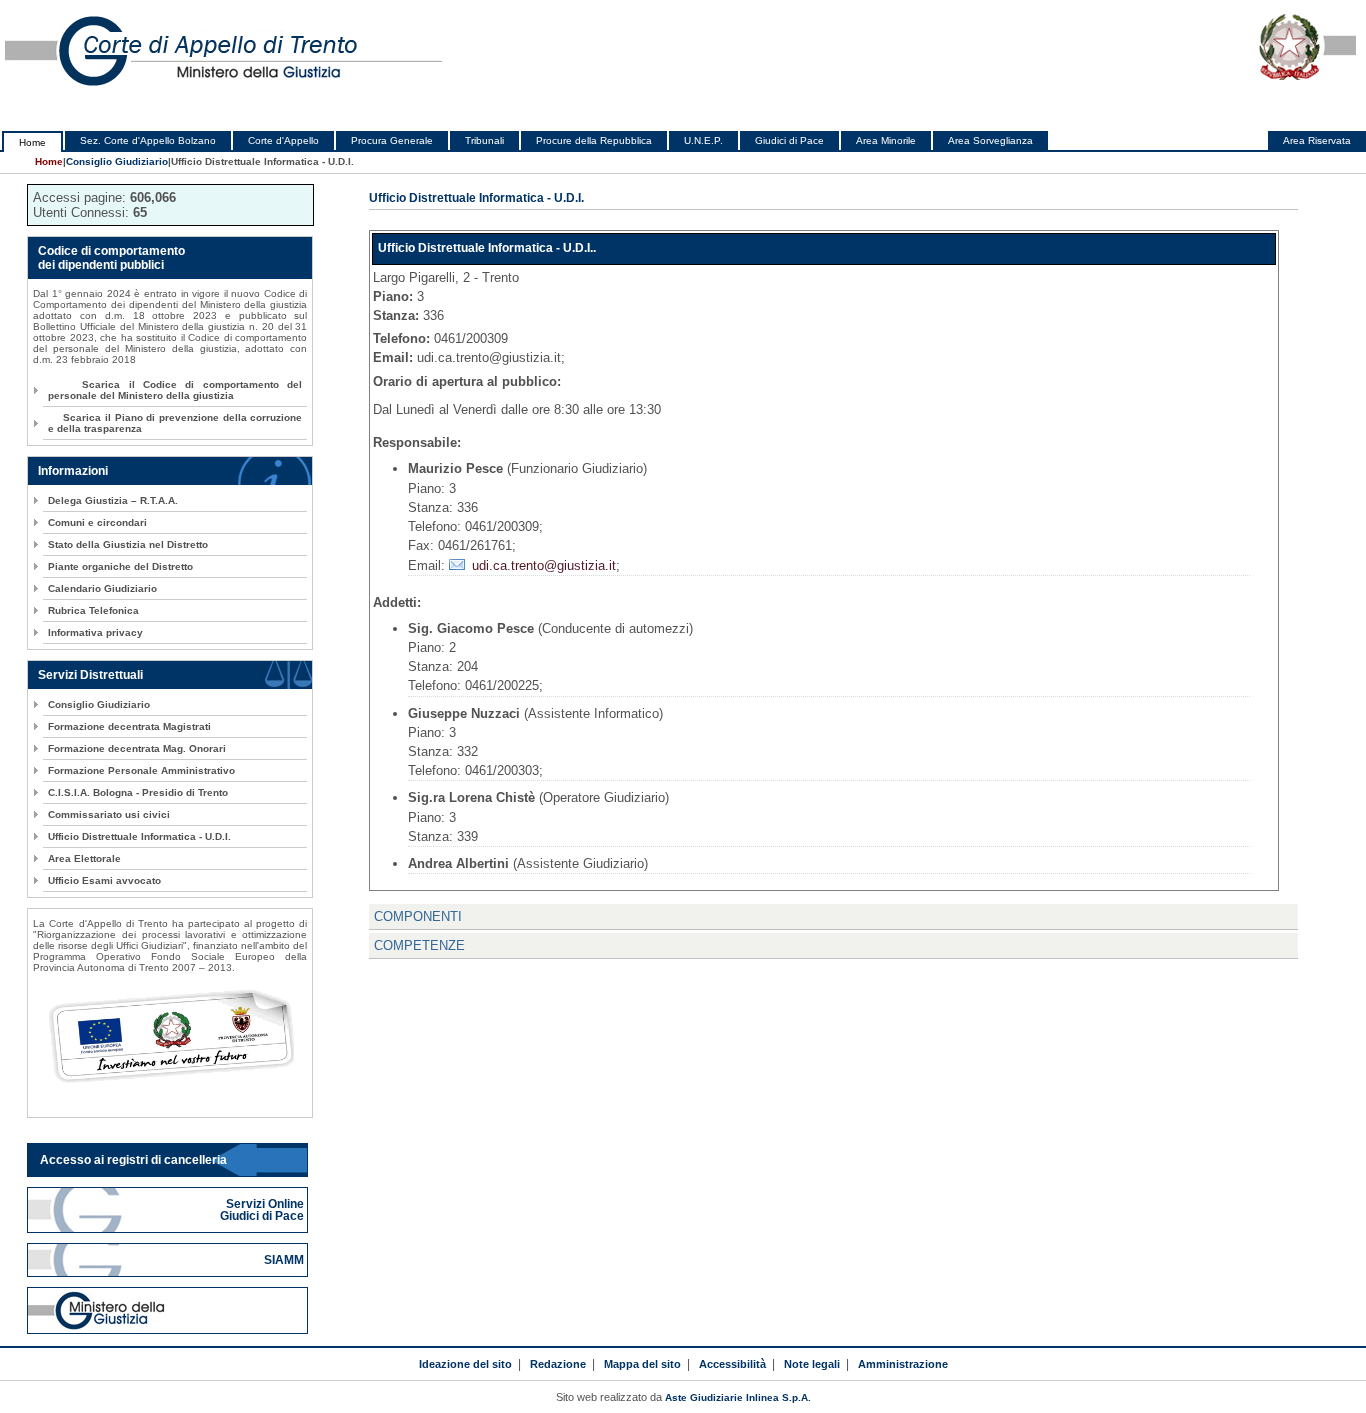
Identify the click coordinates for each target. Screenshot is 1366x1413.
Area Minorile (886, 140)
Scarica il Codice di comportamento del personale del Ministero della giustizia (175, 390)
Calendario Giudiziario (102, 588)
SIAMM (285, 1260)
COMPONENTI (418, 916)
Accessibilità (732, 1364)
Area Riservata (1317, 140)
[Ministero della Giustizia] (167, 1310)
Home (32, 142)
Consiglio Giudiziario (117, 161)
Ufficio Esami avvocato (104, 880)
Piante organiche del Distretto (120, 566)
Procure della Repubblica (594, 140)
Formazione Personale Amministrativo (141, 770)
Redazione (558, 1364)
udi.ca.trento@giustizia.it (544, 565)
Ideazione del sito (465, 1364)
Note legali (812, 1364)
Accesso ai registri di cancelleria (133, 1160)
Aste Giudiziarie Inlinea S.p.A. (738, 1397)
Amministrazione (903, 1364)
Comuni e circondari (97, 522)
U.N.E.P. (703, 140)
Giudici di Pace (789, 140)
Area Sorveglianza (990, 140)
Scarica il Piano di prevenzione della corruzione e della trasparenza (175, 423)
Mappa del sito (642, 1364)
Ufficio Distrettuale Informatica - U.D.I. (139, 836)
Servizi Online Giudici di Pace (263, 1210)
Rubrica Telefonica (93, 610)
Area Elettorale (84, 858)
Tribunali (484, 140)
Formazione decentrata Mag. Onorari (137, 748)
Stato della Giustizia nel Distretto (128, 544)
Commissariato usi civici (109, 814)
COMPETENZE (419, 945)
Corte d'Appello (283, 140)
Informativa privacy (95, 632)
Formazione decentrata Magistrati (129, 726)
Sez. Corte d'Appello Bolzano (148, 140)
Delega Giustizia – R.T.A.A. (113, 500)
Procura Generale (392, 140)
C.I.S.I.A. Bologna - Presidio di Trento (138, 792)
